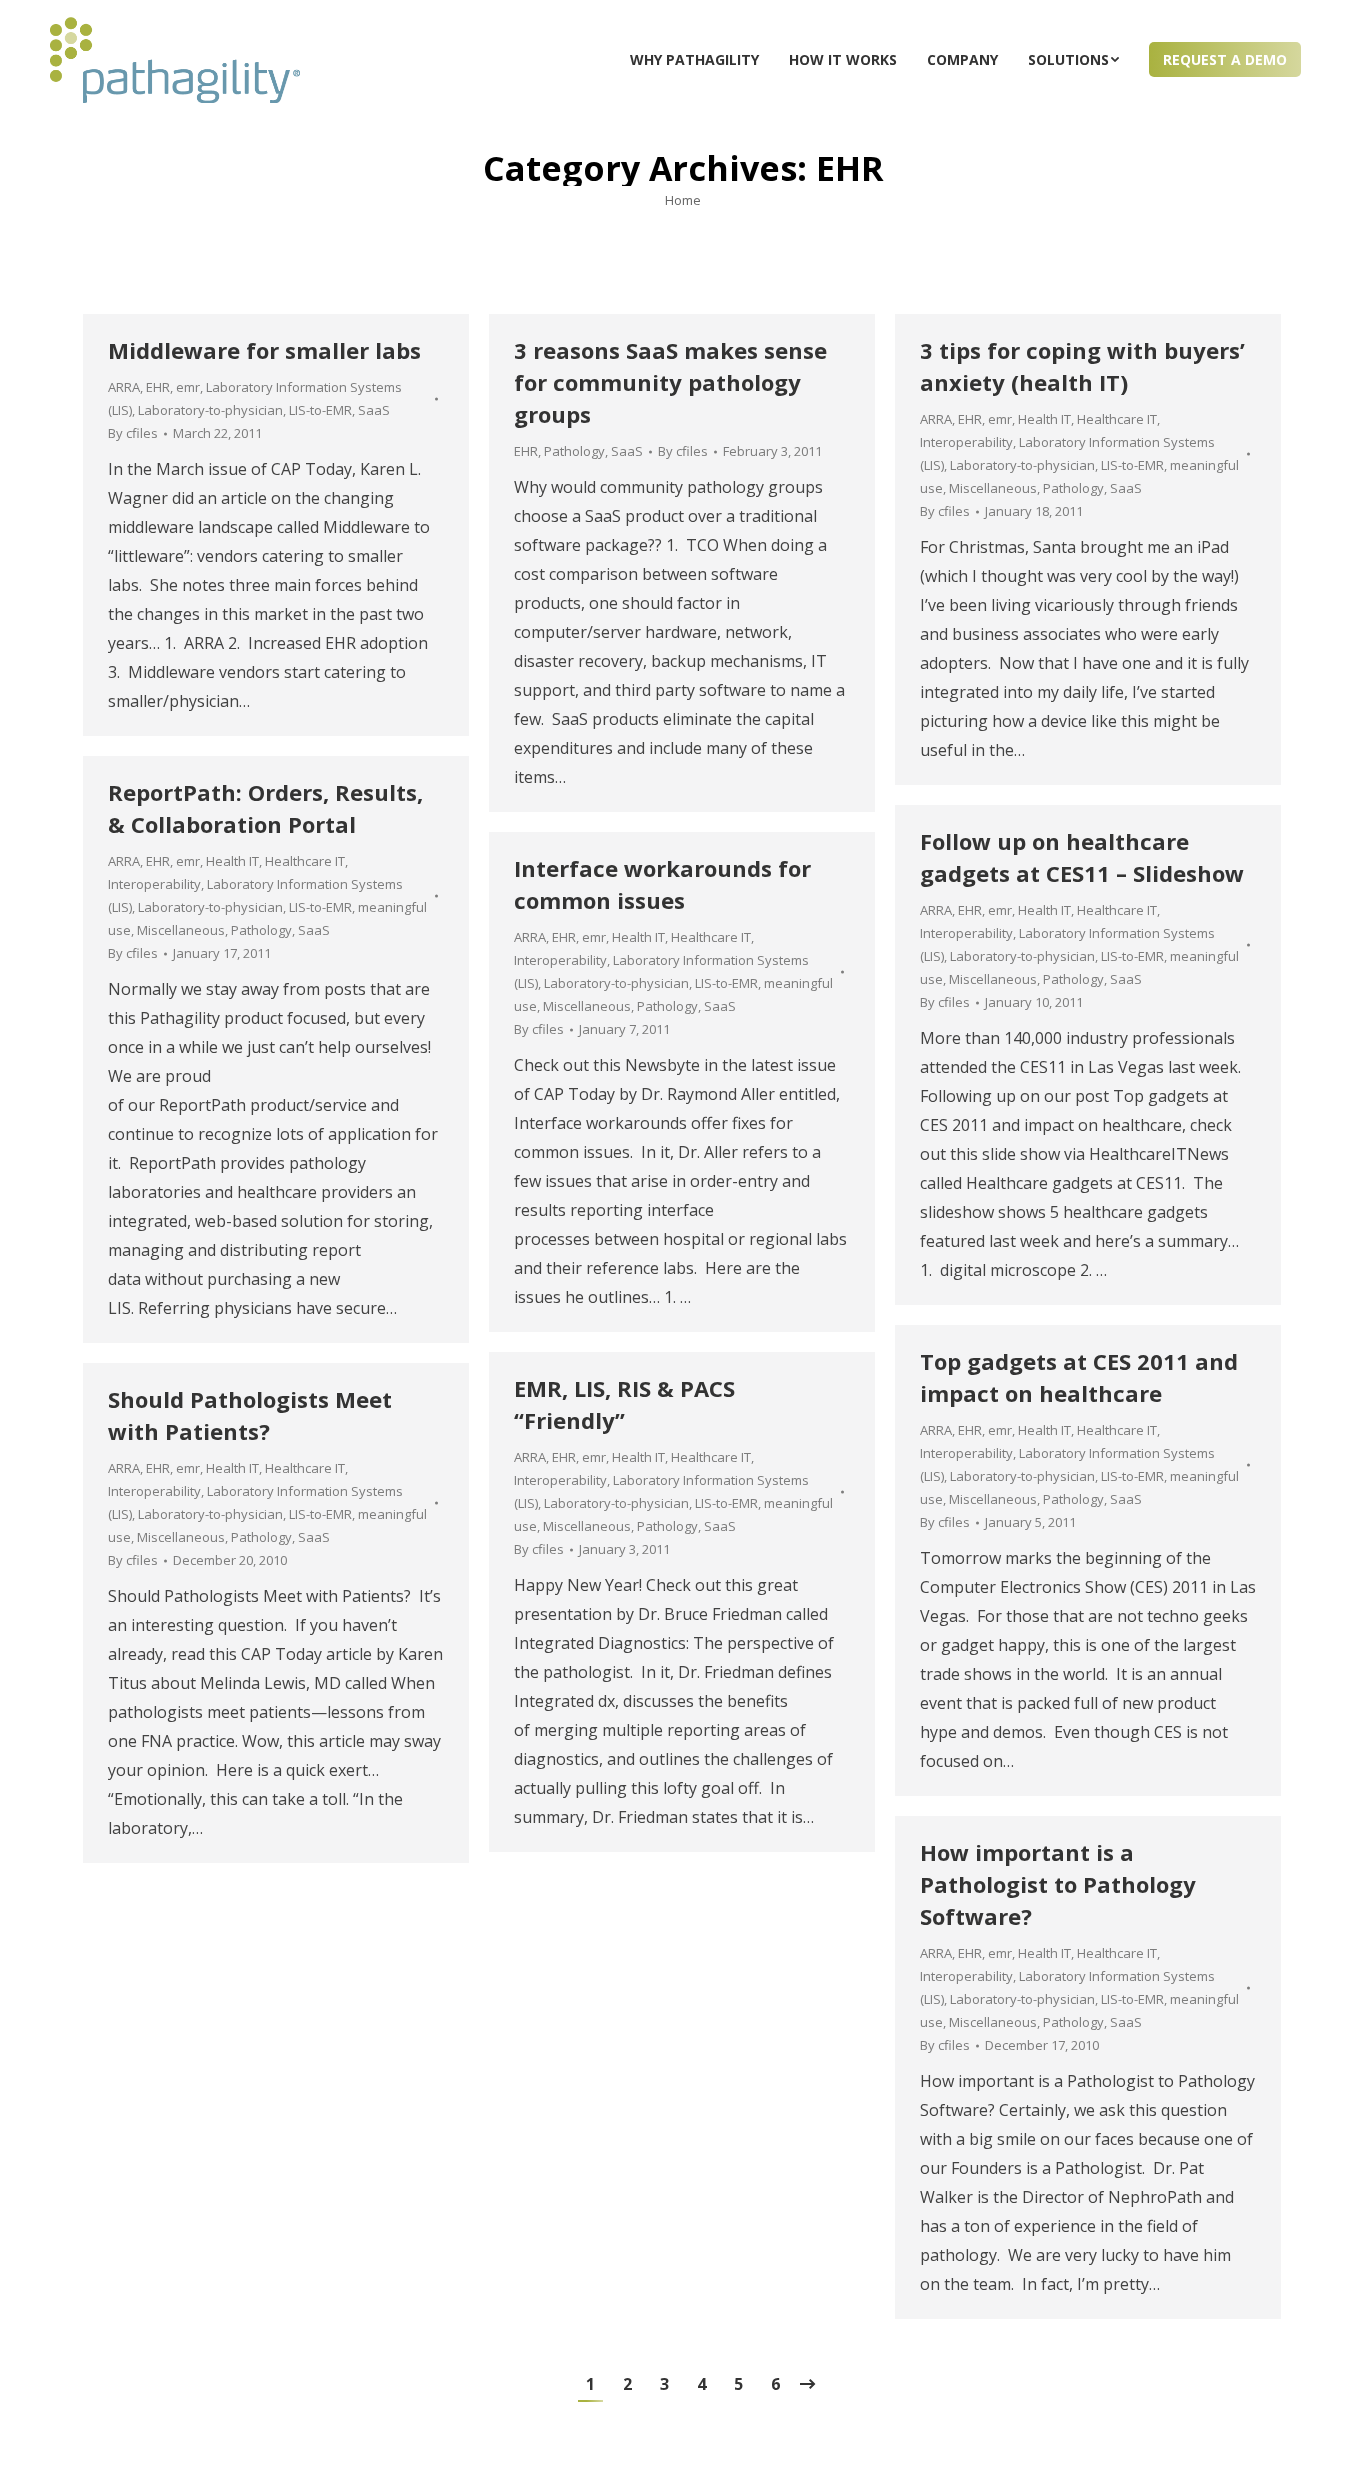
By (133, 433)
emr (188, 387)
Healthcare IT (1117, 419)
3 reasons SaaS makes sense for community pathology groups (670, 382)
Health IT (1044, 419)
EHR (158, 387)
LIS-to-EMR (320, 410)
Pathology (574, 451)
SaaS (374, 410)
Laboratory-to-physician (210, 410)
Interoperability (966, 442)
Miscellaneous (993, 488)
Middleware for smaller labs (264, 350)
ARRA (124, 387)
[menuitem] (694, 60)
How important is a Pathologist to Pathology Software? (1058, 1884)
